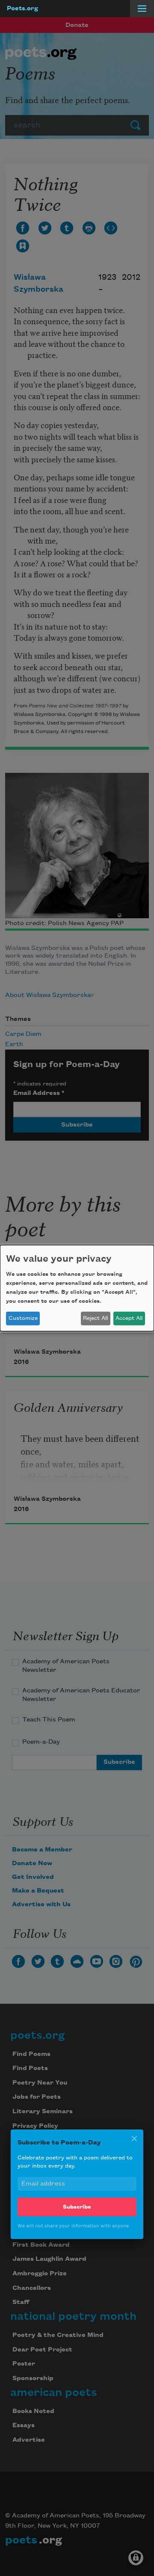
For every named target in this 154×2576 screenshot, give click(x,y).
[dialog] (77, 1288)
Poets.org (22, 9)
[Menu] (142, 9)
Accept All (129, 1318)
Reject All (95, 1318)
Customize (23, 1318)
